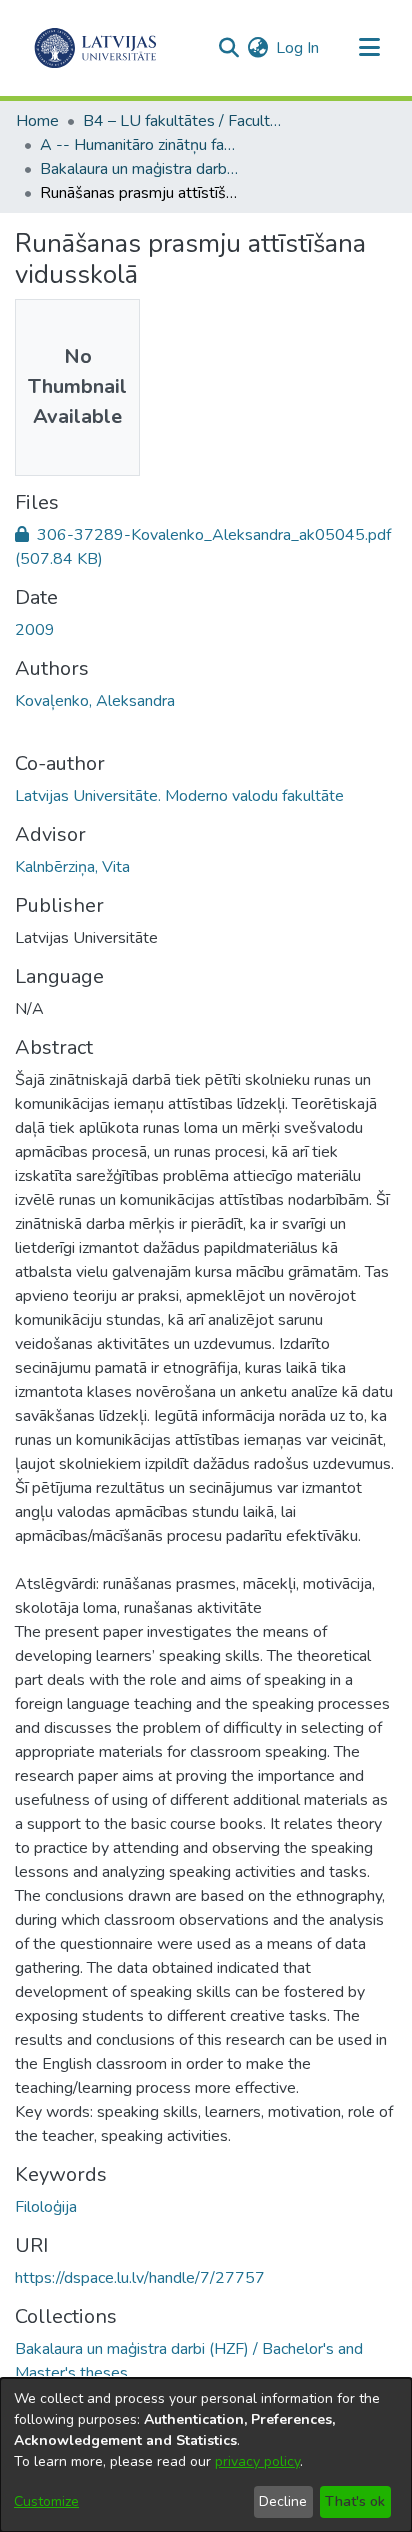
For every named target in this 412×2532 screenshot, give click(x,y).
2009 (35, 630)
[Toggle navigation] (369, 48)
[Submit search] (228, 48)
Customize (46, 2501)
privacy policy (257, 2461)
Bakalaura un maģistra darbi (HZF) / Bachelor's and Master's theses (140, 169)
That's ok (355, 2501)
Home (37, 121)
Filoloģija (46, 2207)
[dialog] (206, 2455)
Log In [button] (298, 48)
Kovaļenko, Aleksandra (95, 701)
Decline (283, 2501)
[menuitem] (257, 48)
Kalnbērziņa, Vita (72, 867)
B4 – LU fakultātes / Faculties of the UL (183, 121)
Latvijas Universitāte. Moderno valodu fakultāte (179, 796)
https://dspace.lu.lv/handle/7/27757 (140, 2278)
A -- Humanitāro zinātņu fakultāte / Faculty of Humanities (140, 145)
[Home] (95, 48)
